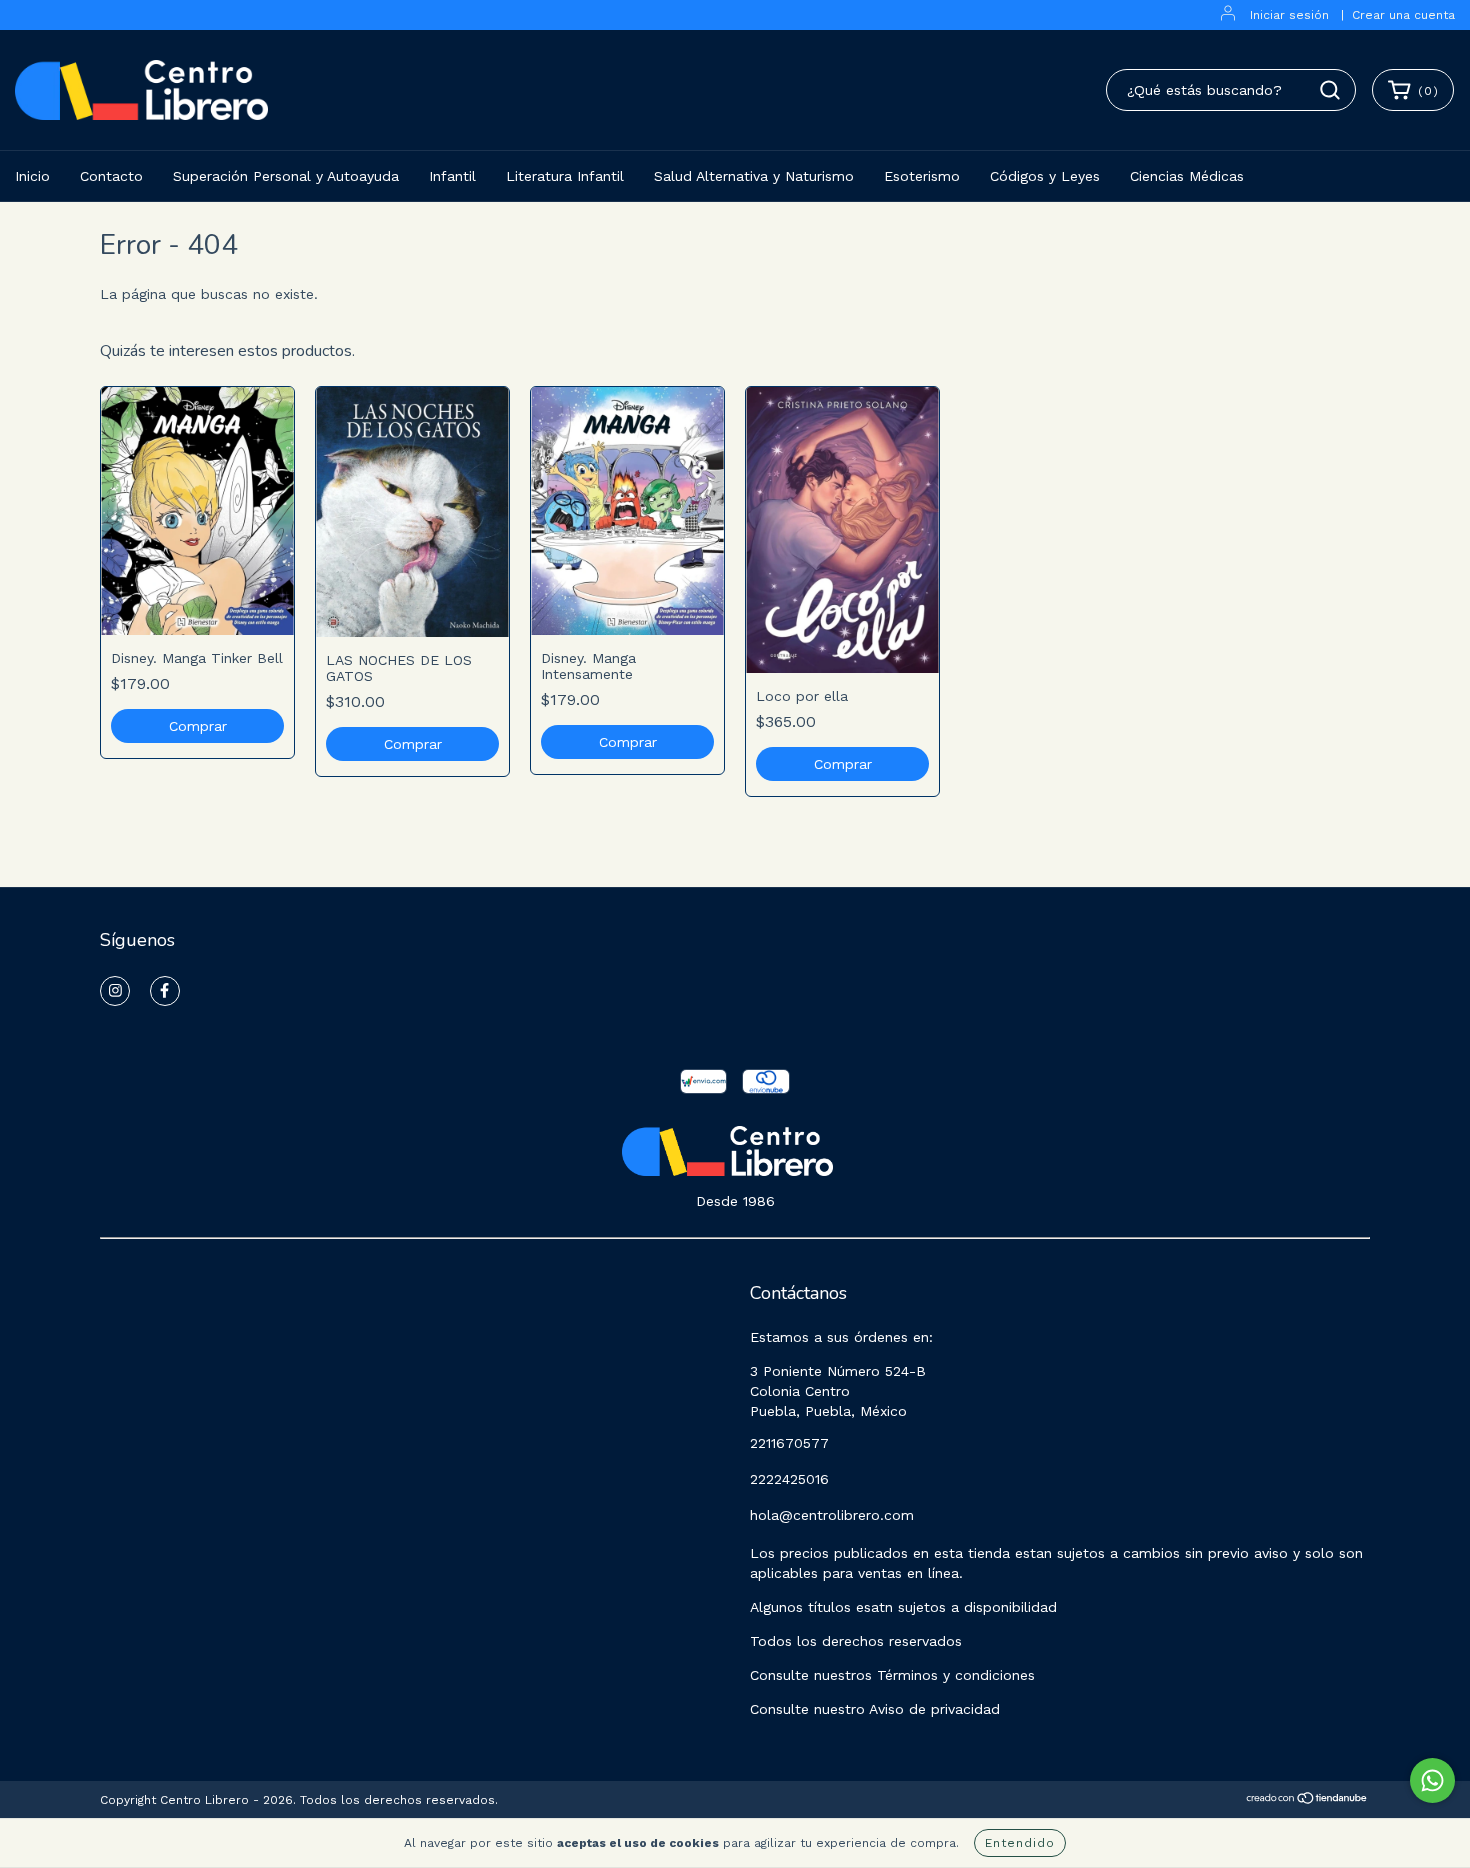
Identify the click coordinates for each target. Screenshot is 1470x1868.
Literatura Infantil (565, 176)
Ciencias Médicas (1187, 176)
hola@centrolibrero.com (832, 1515)
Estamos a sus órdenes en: (841, 1337)
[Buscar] (1330, 90)
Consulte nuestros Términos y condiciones (892, 1675)
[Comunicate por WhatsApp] (1432, 1780)
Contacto (111, 176)
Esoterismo (922, 176)
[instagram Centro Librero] (115, 991)
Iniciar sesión (1289, 15)
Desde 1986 (735, 1201)
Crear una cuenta (1403, 15)
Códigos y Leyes (1045, 176)
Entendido (1020, 1843)
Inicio (32, 176)
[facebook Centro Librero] (165, 991)
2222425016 (789, 1479)
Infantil (452, 176)
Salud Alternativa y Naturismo (754, 176)
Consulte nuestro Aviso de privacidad (875, 1709)
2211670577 (789, 1443)
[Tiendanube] (1307, 1801)
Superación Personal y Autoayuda (286, 176)
